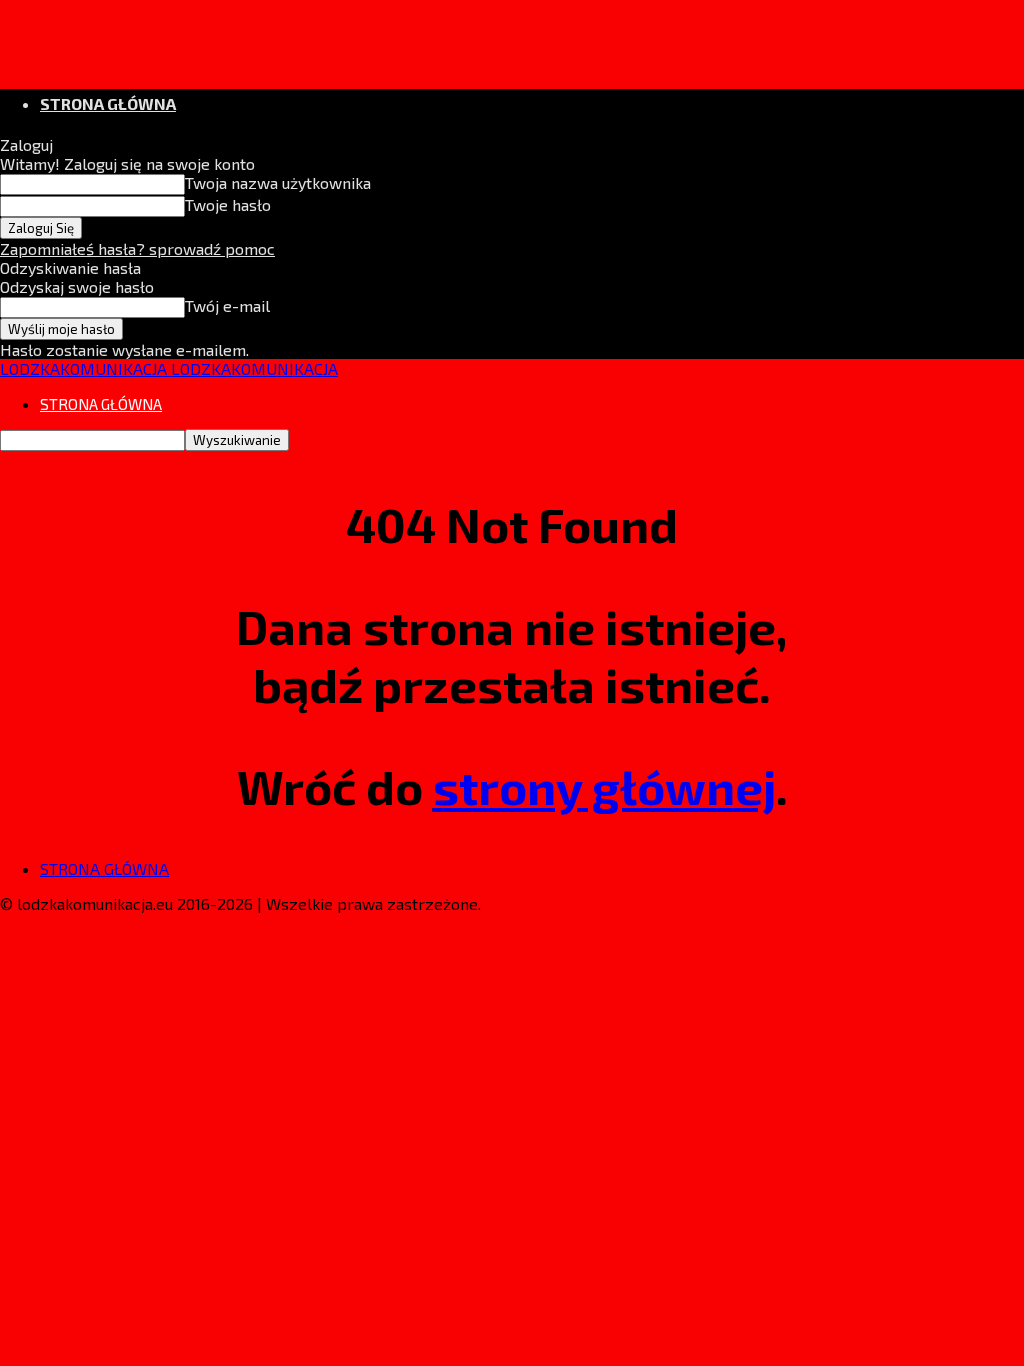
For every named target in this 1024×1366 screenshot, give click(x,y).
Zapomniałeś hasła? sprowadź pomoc (137, 248)
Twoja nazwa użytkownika (278, 182)
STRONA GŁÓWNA (108, 103)
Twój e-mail (227, 305)
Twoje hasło (228, 204)
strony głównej (604, 786)
